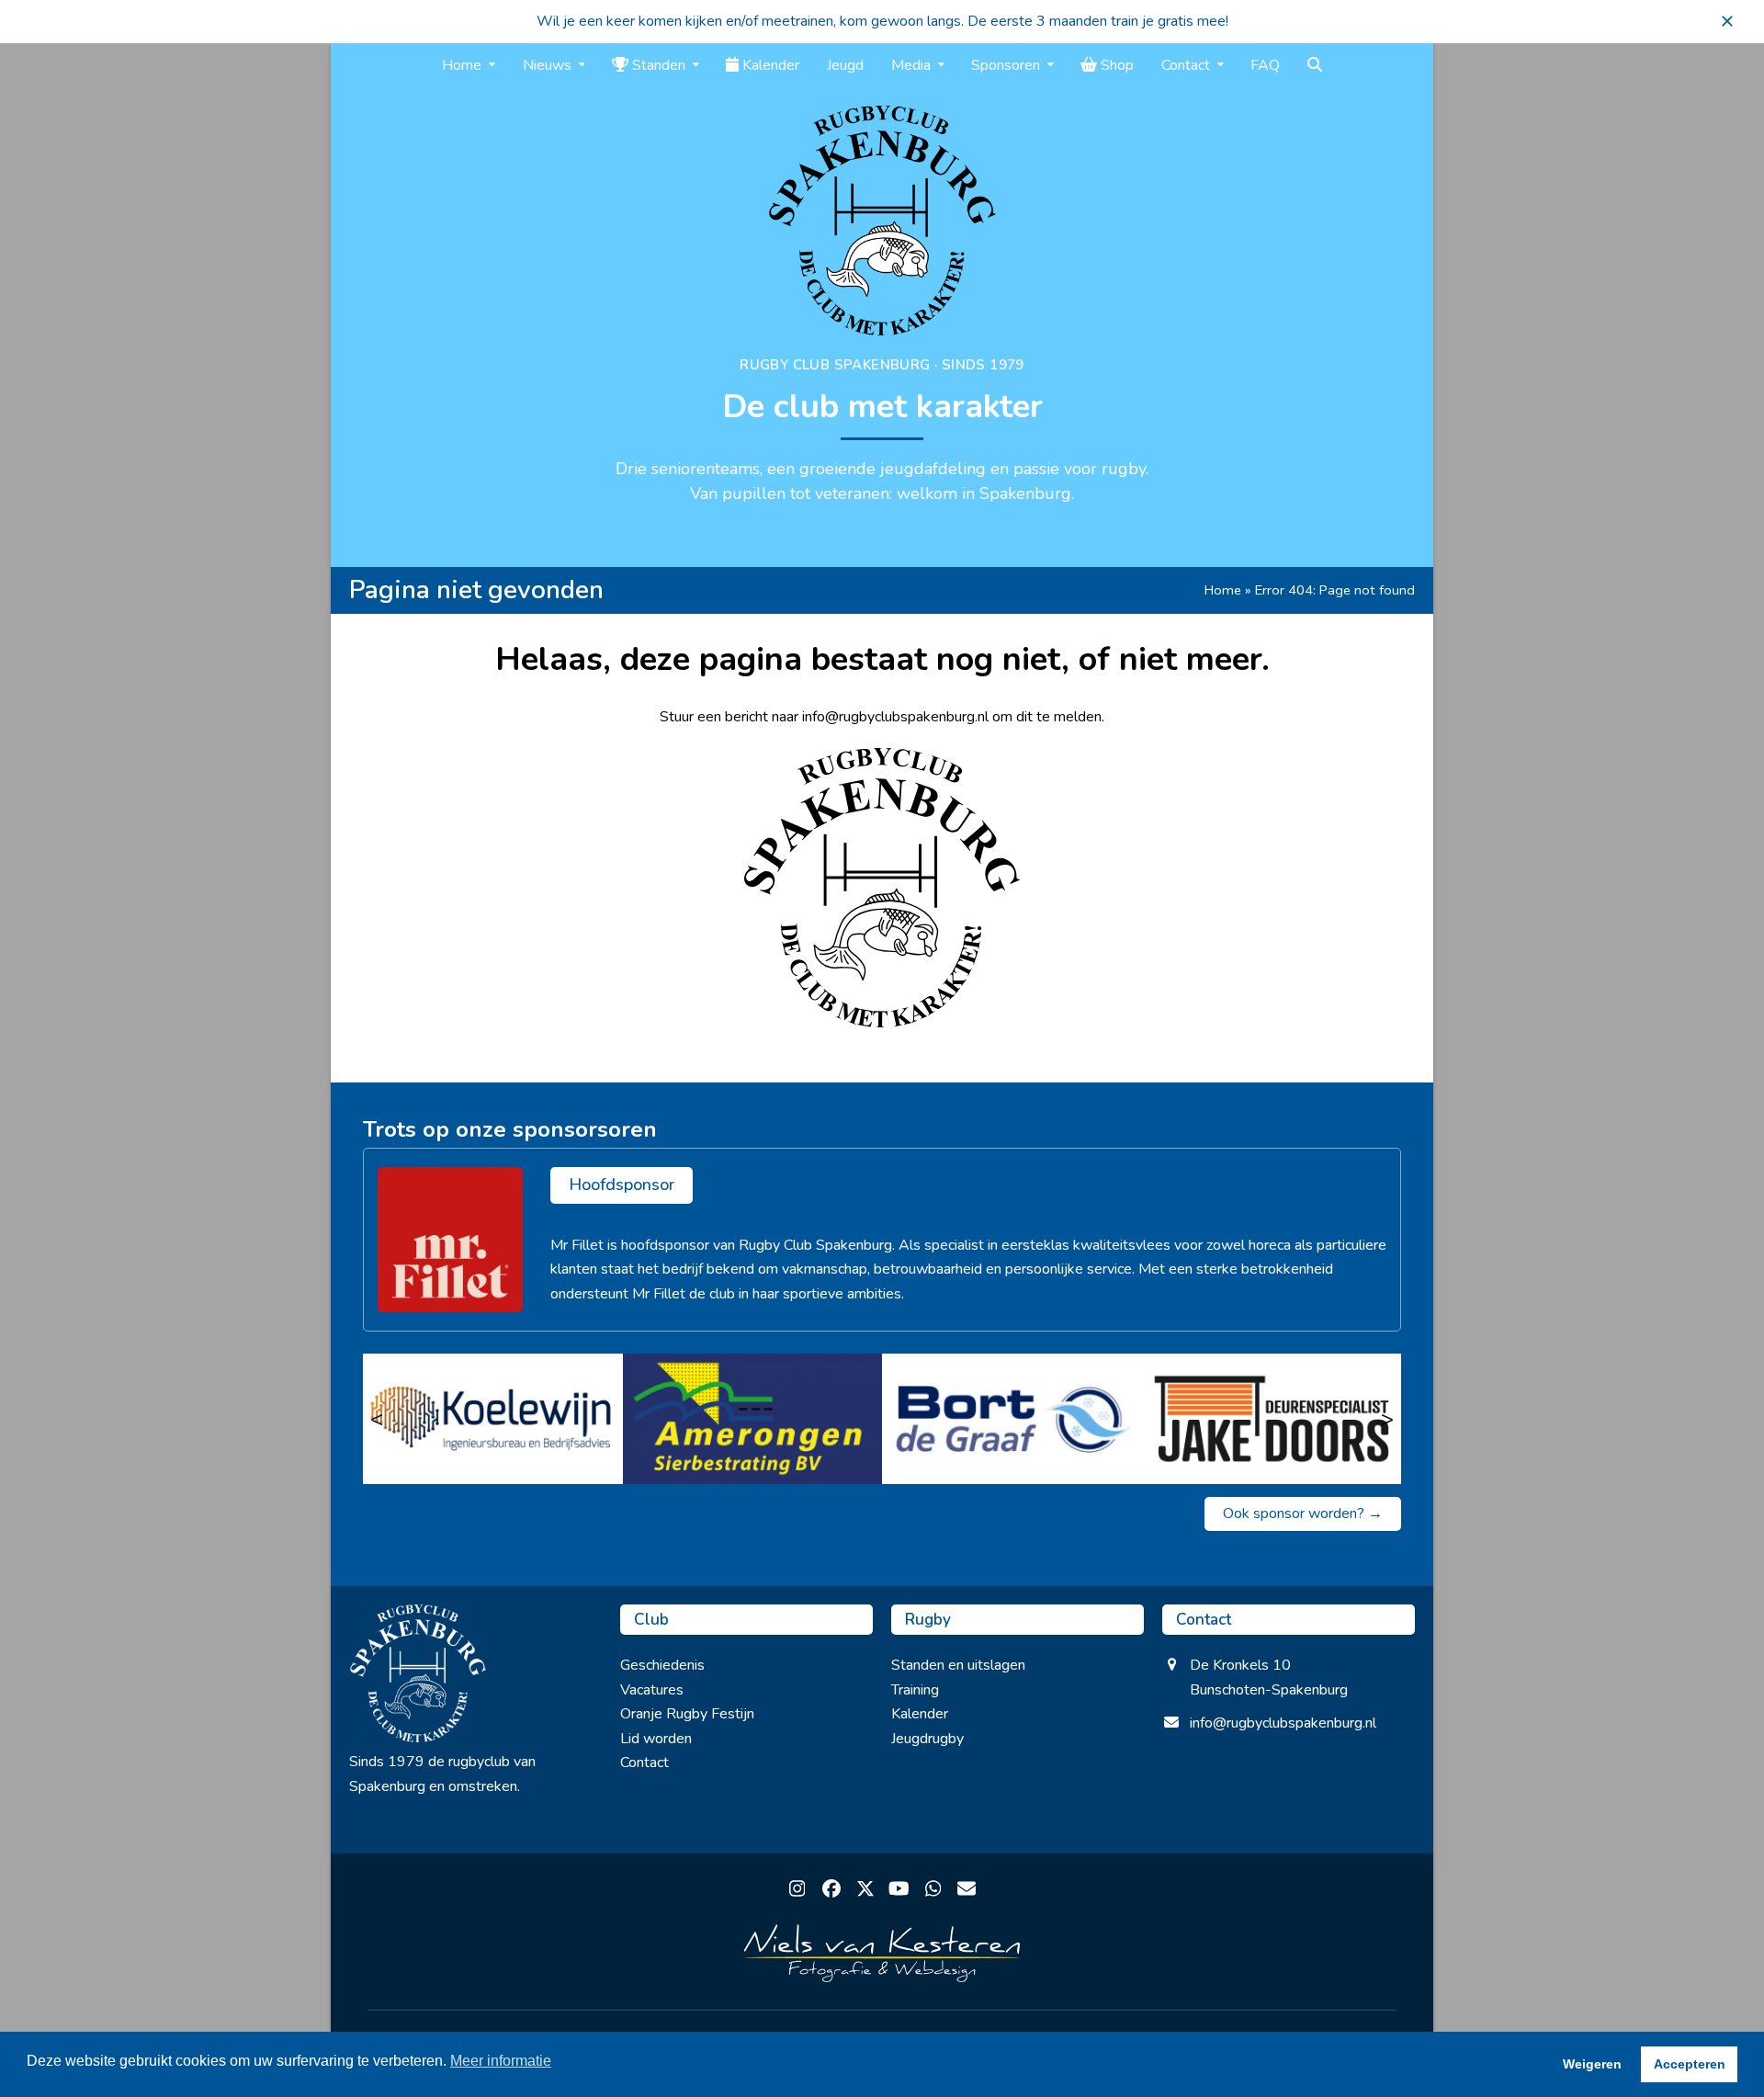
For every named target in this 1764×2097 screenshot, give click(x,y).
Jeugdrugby (927, 1739)
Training (915, 1690)
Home (1223, 590)
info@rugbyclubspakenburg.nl (1283, 1723)
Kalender (920, 1714)
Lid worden (656, 1739)
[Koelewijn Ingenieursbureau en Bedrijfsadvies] (493, 1419)
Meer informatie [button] (501, 2061)
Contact (645, 1763)
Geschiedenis (662, 1665)
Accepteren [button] (1690, 2064)
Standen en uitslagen (958, 1665)
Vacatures (652, 1690)
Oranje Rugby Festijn (687, 1714)
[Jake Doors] (1272, 1419)
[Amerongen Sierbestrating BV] (753, 1419)
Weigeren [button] (1592, 2064)
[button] (1727, 21)
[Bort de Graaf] (1012, 1419)
